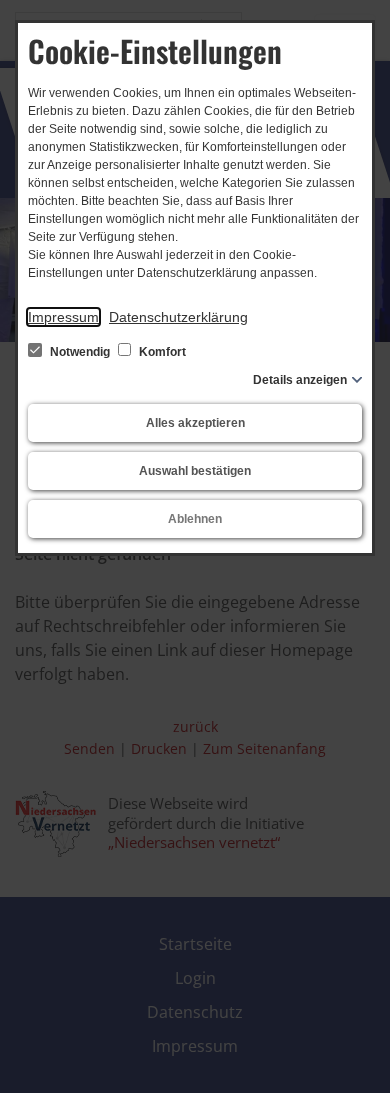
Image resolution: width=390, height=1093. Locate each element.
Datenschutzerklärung (178, 317)
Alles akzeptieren (195, 423)
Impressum (63, 317)
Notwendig (80, 352)
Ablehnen (195, 519)
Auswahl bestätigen (195, 471)
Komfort (161, 352)
